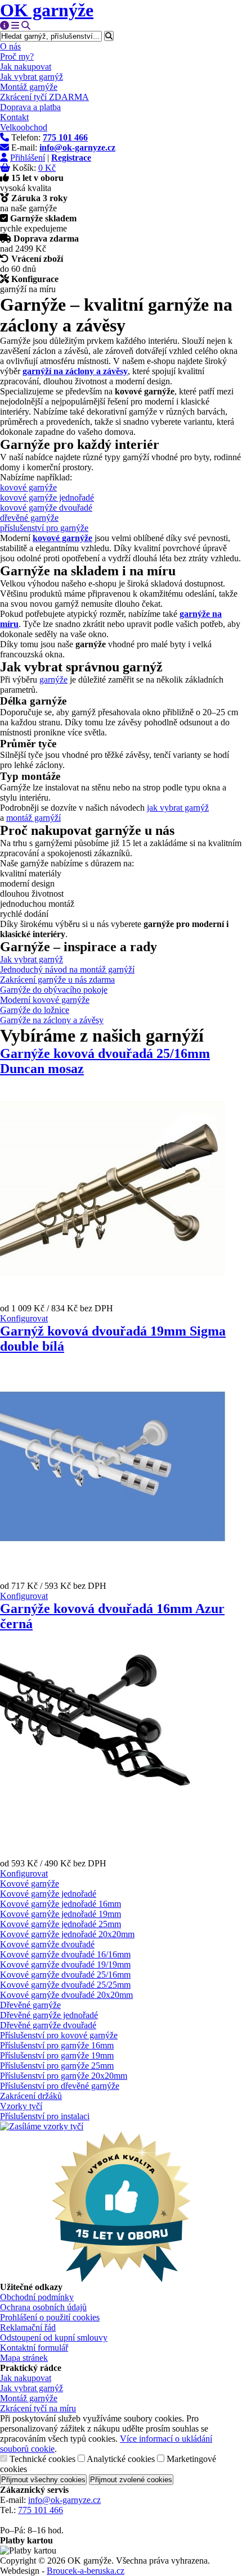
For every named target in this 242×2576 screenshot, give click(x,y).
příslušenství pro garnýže (44, 528)
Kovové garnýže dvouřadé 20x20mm (66, 1995)
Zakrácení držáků (31, 2096)
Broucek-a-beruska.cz (86, 2571)
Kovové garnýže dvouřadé (47, 1944)
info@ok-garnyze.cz (64, 2500)
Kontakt (14, 117)
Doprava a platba (30, 107)
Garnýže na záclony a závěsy (52, 1020)
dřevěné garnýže (29, 518)
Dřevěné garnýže (30, 2005)
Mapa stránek (24, 2358)
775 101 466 (41, 2510)
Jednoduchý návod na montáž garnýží (67, 969)
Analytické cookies (121, 2459)
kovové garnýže (28, 487)
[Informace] (5, 26)
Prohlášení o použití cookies (50, 2317)
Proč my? (17, 56)
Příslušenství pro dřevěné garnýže (60, 2086)
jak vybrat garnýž (178, 808)
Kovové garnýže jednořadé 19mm (60, 1914)
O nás (10, 46)
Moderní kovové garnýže (45, 1000)
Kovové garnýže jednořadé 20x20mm (67, 1934)
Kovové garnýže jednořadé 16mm (60, 1904)
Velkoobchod (24, 127)
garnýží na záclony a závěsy (75, 371)
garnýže (53, 680)
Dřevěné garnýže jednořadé (49, 2015)
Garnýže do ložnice (35, 1010)
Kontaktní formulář (34, 2348)
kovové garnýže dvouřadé (46, 508)
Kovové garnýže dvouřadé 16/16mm (65, 1954)
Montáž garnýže (29, 87)
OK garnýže (47, 10)
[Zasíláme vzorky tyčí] (42, 2126)
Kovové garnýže (30, 1884)
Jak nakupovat (26, 67)
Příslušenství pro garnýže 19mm (57, 2055)
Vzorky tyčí (21, 2106)
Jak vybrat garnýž (32, 77)
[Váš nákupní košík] (5, 168)
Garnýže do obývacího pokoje (54, 990)
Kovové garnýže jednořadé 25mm (60, 1924)
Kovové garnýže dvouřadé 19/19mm (65, 1964)
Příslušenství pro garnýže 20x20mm (64, 2076)
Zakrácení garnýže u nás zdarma (57, 980)
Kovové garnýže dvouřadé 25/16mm (65, 1975)
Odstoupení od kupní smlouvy (54, 2338)
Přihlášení (28, 158)
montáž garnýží (33, 818)
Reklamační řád (28, 2327)
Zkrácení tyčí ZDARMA (44, 97)
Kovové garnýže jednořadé (48, 1894)
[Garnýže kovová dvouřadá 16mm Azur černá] (113, 1853)
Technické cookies (42, 2459)
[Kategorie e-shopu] (15, 26)
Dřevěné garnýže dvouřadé (48, 2025)
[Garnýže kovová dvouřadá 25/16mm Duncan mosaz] (113, 1298)
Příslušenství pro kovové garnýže (59, 2035)
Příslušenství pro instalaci (45, 2116)
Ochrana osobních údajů (43, 2307)
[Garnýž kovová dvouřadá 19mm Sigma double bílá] (113, 1576)
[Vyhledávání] (26, 26)
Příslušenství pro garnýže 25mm (57, 2066)
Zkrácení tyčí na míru (38, 2408)
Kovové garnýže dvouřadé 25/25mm (65, 1985)
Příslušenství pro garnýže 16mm (57, 2045)
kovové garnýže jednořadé (47, 498)
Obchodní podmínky (37, 2297)
